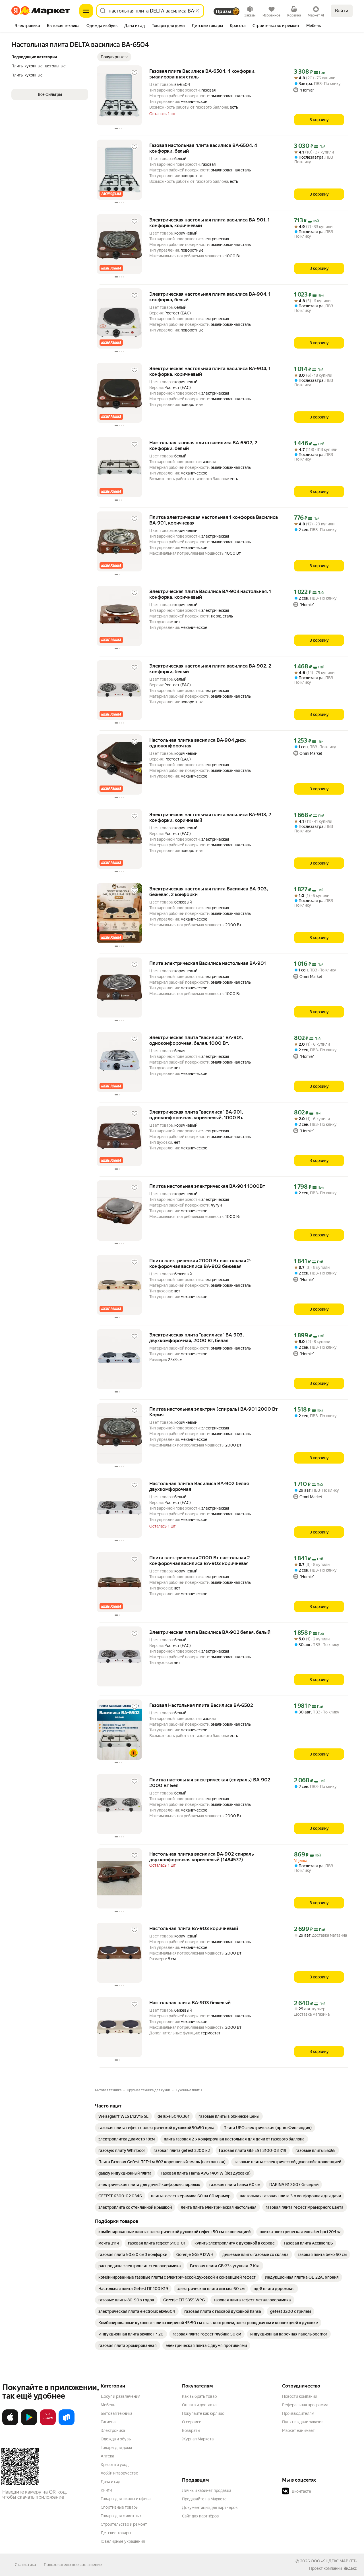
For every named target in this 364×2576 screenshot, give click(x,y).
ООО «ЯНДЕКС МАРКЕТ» (334, 2561)
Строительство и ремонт (124, 2524)
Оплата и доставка (199, 2405)
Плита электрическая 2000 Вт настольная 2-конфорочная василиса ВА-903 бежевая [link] (200, 1263)
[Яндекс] (350, 2568)
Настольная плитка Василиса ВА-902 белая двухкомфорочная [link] (199, 1486)
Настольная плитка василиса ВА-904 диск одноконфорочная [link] (197, 743)
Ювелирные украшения (123, 2541)
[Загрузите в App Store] (10, 2424)
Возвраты (191, 2430)
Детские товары (116, 2533)
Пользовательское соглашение (73, 2565)
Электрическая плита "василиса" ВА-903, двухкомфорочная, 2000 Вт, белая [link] (197, 1338)
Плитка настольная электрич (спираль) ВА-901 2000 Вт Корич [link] (213, 1412)
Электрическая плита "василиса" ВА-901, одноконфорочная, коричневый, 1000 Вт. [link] (196, 1115)
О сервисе (192, 2422)
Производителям (298, 2413)
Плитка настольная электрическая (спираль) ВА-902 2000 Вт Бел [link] (210, 1783)
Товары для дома (116, 2447)
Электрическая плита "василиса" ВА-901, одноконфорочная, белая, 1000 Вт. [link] (196, 1040)
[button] (114, 57)
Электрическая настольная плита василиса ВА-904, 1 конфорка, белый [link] (210, 297)
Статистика (25, 2565)
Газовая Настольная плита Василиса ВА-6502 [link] (201, 1705)
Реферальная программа (305, 2405)
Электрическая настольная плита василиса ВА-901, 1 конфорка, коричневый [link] (209, 223)
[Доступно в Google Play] (29, 2424)
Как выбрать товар (199, 2396)
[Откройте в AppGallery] (48, 2424)
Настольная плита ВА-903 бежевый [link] (190, 2003)
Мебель (108, 2405)
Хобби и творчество (119, 2473)
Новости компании (300, 2396)
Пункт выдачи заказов (303, 2422)
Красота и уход (115, 2465)
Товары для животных (121, 2516)
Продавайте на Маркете (204, 2499)
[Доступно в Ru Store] (67, 2424)
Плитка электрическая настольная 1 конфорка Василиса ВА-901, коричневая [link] (214, 520)
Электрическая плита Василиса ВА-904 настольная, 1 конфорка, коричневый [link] (210, 594)
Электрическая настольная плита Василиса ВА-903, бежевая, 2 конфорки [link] (209, 892)
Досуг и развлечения (120, 2396)
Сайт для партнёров (200, 2516)
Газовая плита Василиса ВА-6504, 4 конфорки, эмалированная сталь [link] (202, 74)
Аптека (107, 2456)
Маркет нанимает (298, 2430)
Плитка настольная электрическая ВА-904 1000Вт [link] (207, 1186)
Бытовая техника (116, 2413)
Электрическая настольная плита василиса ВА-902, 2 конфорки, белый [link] (210, 669)
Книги (106, 2490)
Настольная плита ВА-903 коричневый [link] (194, 1928)
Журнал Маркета (198, 2439)
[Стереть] (197, 11)
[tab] (27, 26)
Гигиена (108, 2422)
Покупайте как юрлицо (203, 2413)
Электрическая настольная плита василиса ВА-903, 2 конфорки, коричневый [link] (210, 817)
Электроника (113, 2430)
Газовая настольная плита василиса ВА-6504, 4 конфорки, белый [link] (203, 148)
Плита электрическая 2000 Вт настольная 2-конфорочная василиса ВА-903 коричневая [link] (200, 1560)
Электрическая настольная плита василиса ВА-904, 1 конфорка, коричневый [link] (210, 371)
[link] (123, 2116)
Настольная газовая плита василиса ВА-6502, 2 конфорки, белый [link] (203, 445)
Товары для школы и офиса (126, 2499)
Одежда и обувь (116, 2439)
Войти (342, 11)
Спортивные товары (120, 2507)
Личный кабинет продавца (207, 2490)
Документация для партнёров (210, 2507)
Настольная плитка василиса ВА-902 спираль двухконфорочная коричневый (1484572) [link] (202, 1857)
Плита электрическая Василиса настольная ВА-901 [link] (208, 963)
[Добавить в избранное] (135, 73)
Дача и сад (110, 2482)
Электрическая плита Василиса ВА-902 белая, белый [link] (210, 1632)
